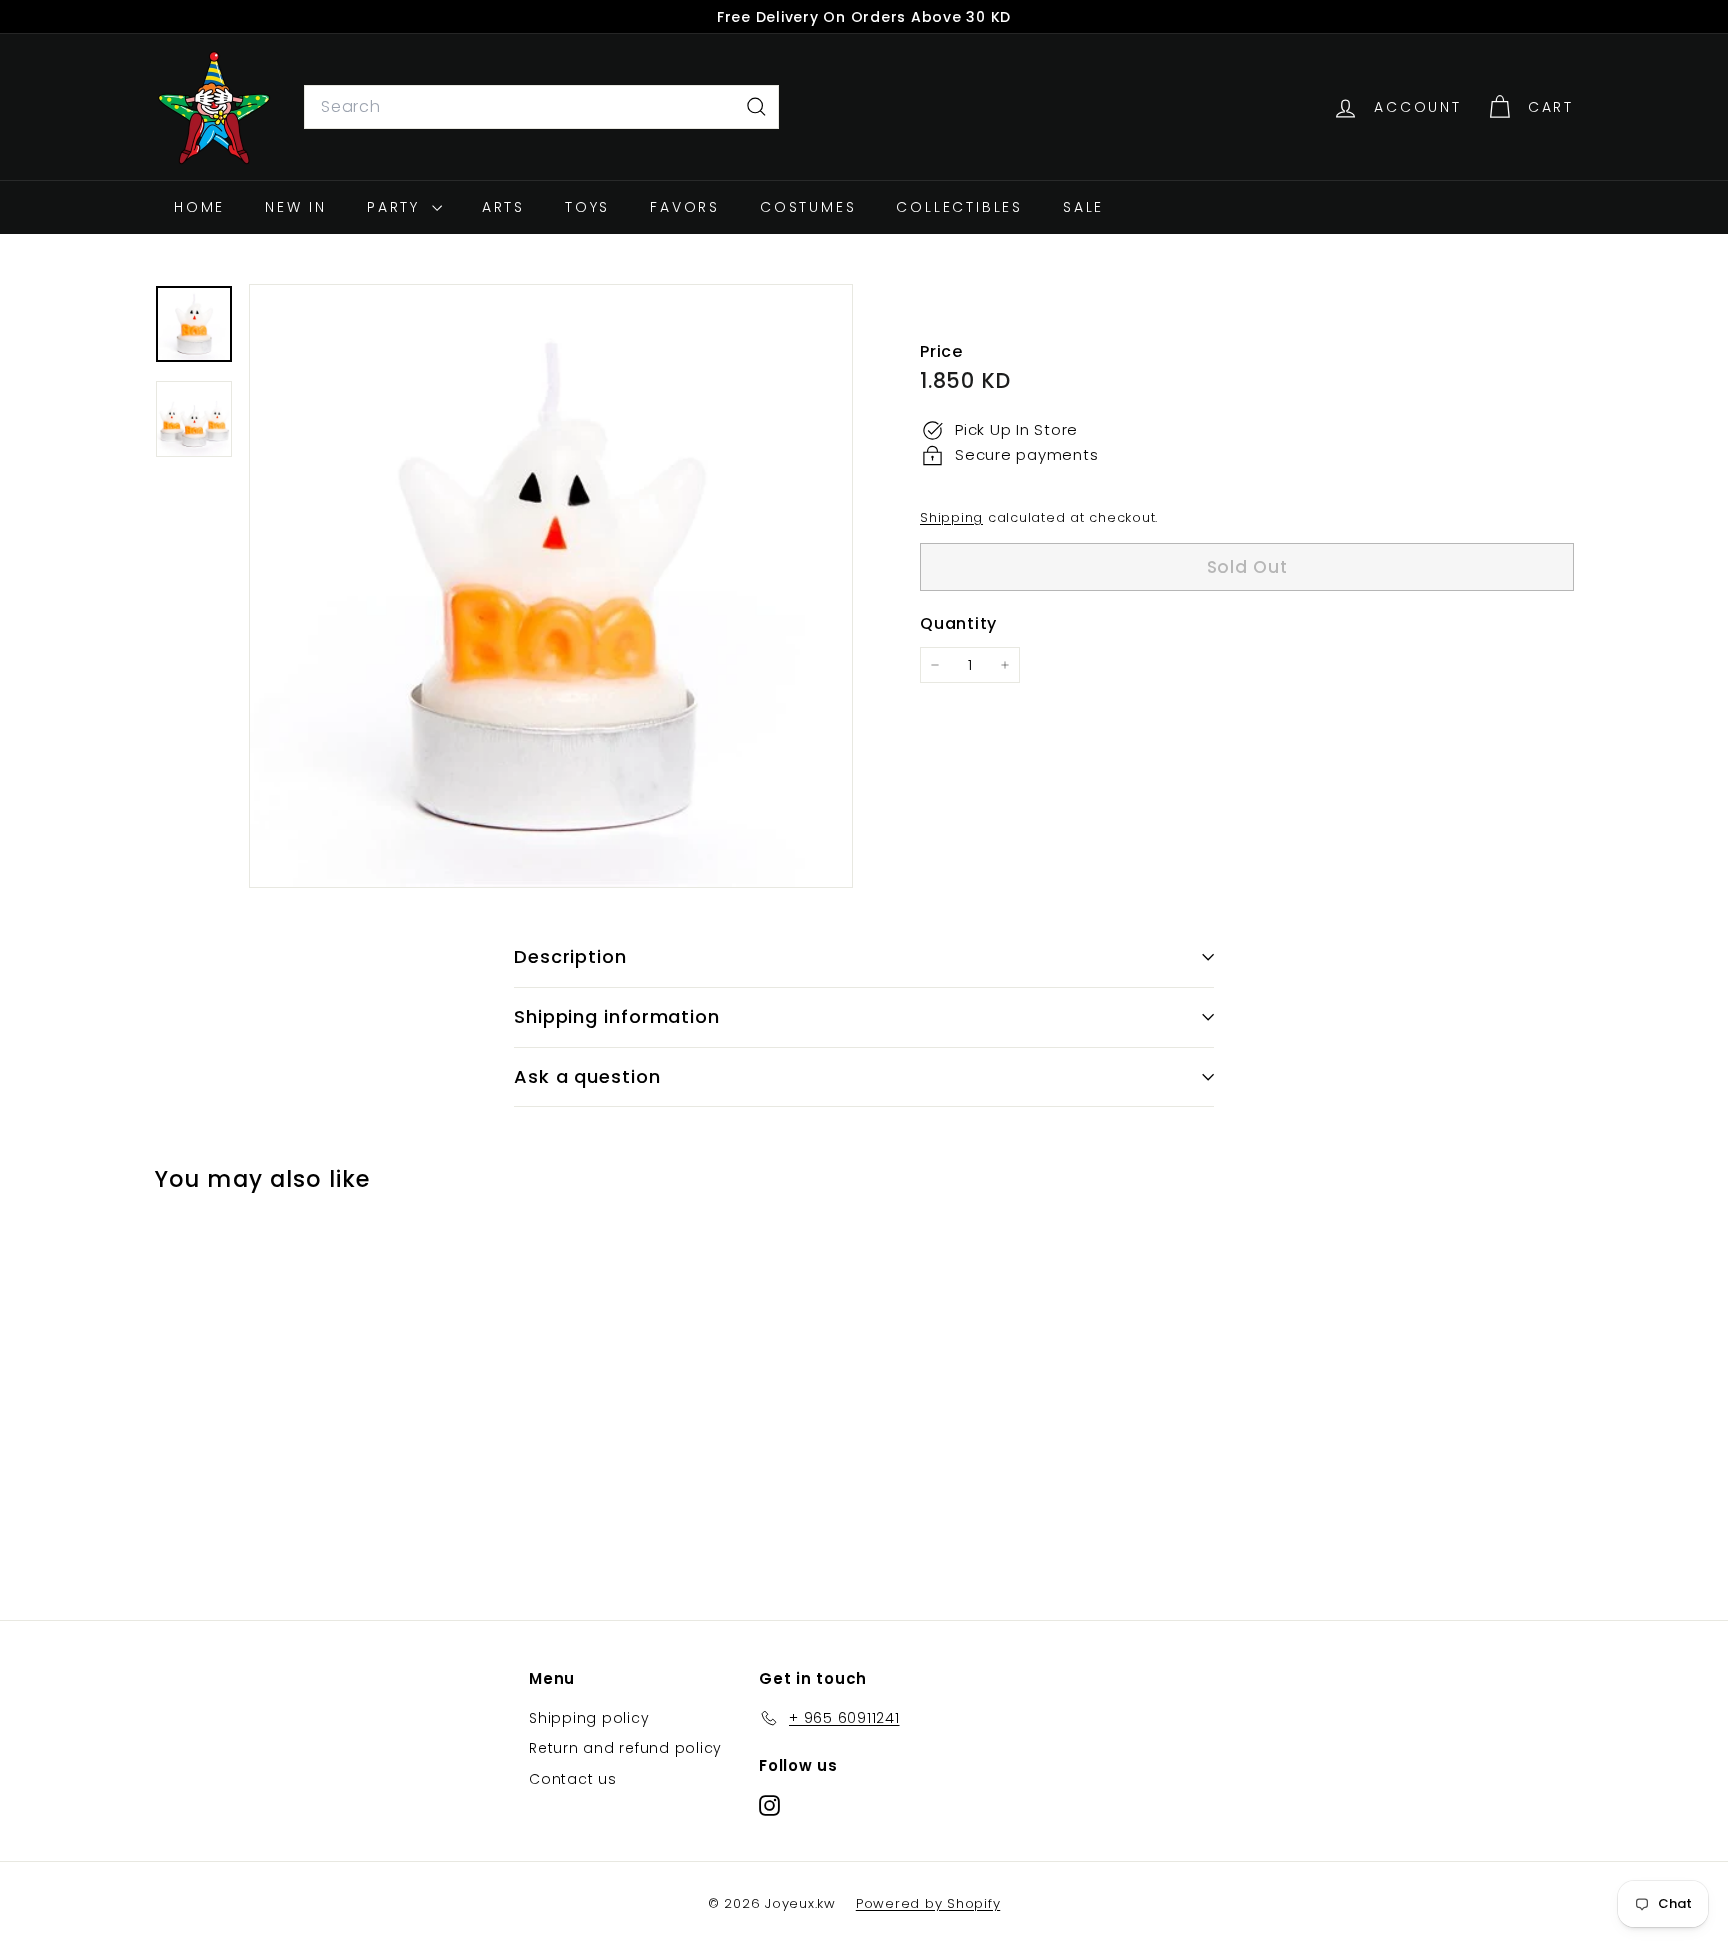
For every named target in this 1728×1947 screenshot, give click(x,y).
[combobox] (541, 107)
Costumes (808, 207)
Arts (503, 207)
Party (397, 207)
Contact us (573, 1779)
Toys (587, 207)
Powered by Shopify (928, 1903)
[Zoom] (551, 586)
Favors (685, 207)
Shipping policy (589, 1718)
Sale (1083, 207)
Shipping (951, 517)
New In (296, 207)
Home (199, 207)
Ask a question (587, 1076)
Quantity (958, 624)
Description (570, 956)
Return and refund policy (625, 1748)
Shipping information (617, 1016)
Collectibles (959, 207)
